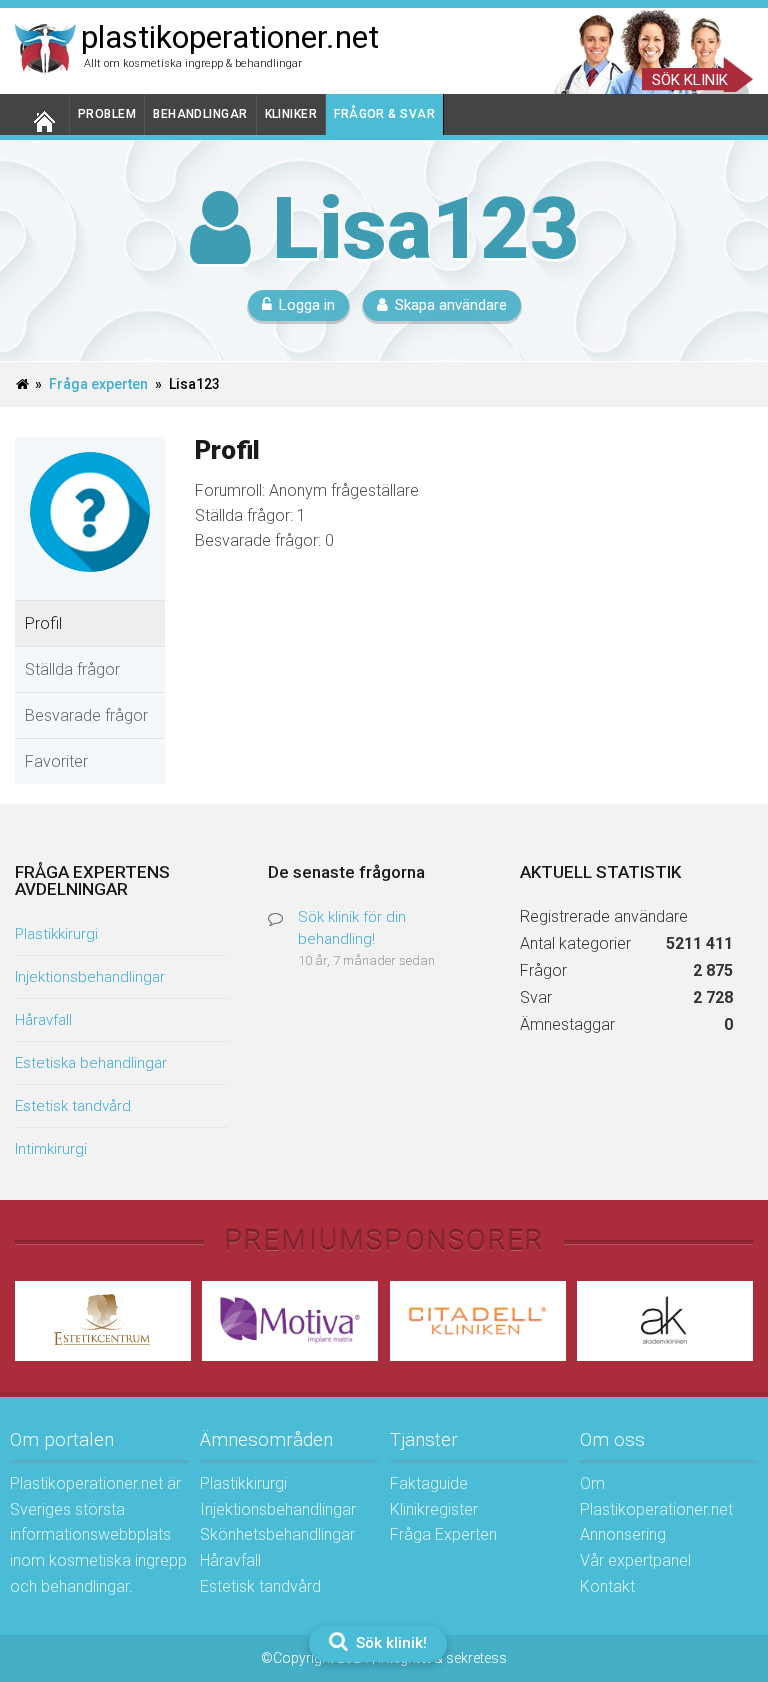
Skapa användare (451, 305)
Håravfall (43, 1020)
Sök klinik (690, 80)
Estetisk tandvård (73, 1106)
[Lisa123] (90, 587)
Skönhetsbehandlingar (277, 1534)
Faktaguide (429, 1483)
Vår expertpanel (635, 1560)
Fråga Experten (443, 1534)
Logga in (307, 305)
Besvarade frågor (86, 715)
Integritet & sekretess (442, 1658)
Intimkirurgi (51, 1149)
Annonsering (623, 1534)
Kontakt (607, 1586)
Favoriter (56, 761)
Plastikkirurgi (56, 934)
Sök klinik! (389, 1643)
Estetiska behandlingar (91, 1063)
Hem (42, 114)
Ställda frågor (72, 669)
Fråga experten (98, 384)
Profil (43, 623)
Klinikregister (434, 1509)
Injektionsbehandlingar (90, 977)
